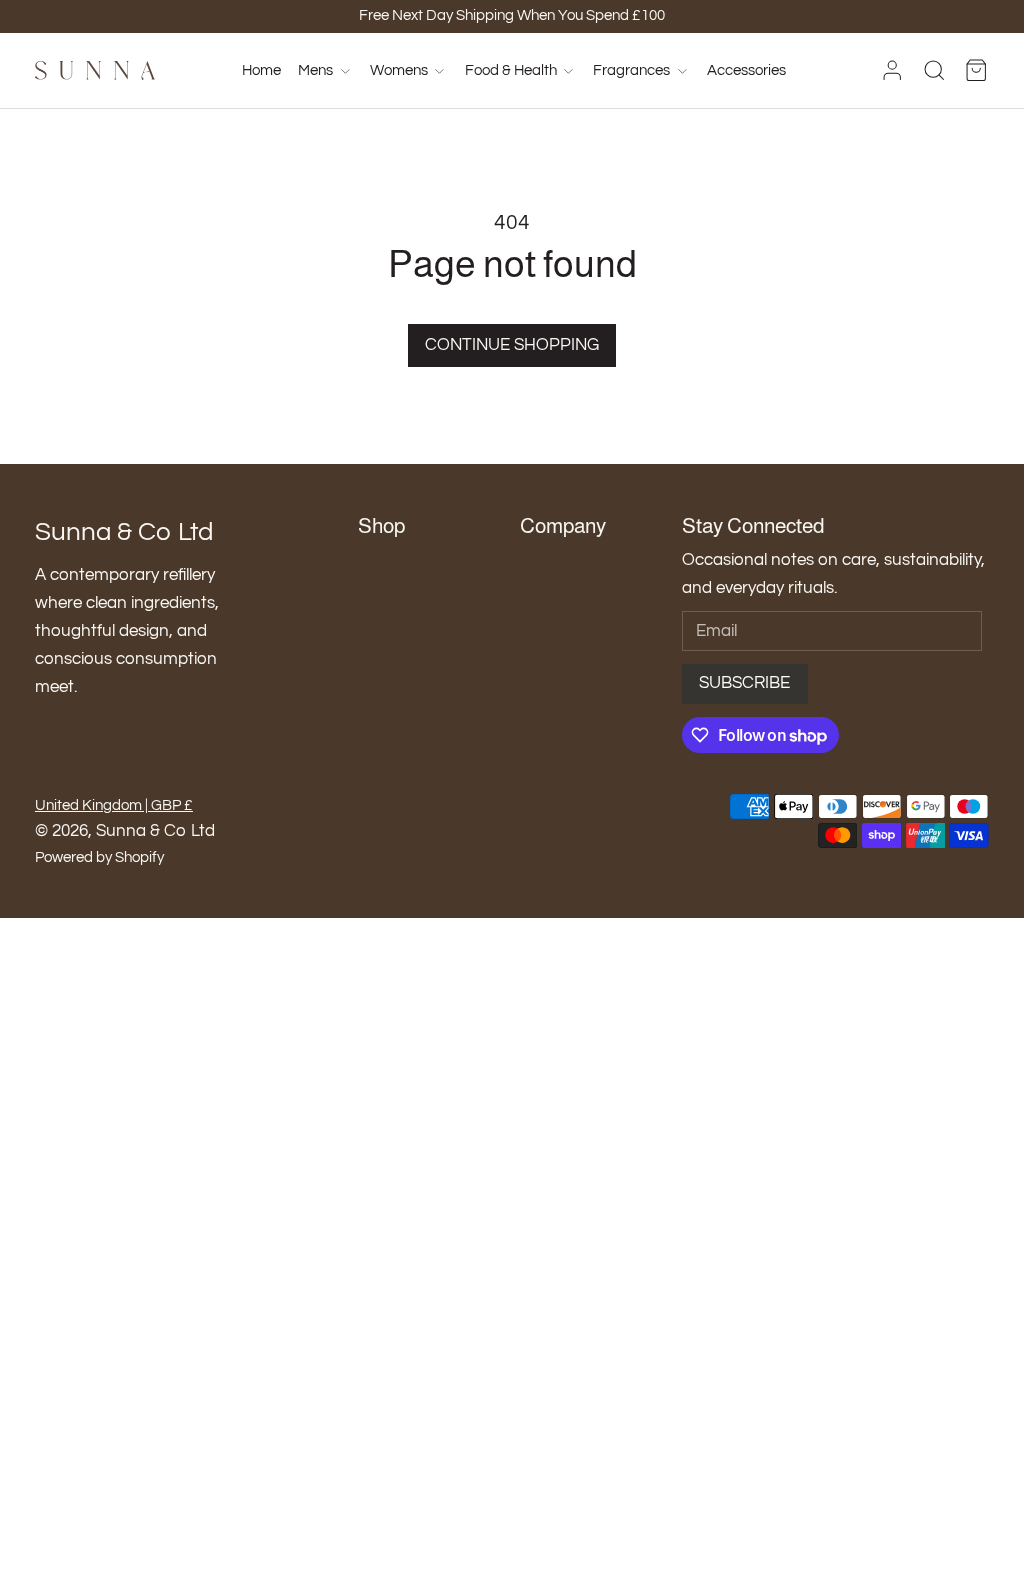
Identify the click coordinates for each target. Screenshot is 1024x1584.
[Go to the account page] (892, 70)
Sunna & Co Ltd (155, 831)
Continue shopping (512, 345)
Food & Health (511, 70)
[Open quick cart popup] (976, 71)
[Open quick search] (934, 70)
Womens (399, 70)
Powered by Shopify (99, 857)
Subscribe (744, 683)
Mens (315, 70)
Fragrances (631, 70)
